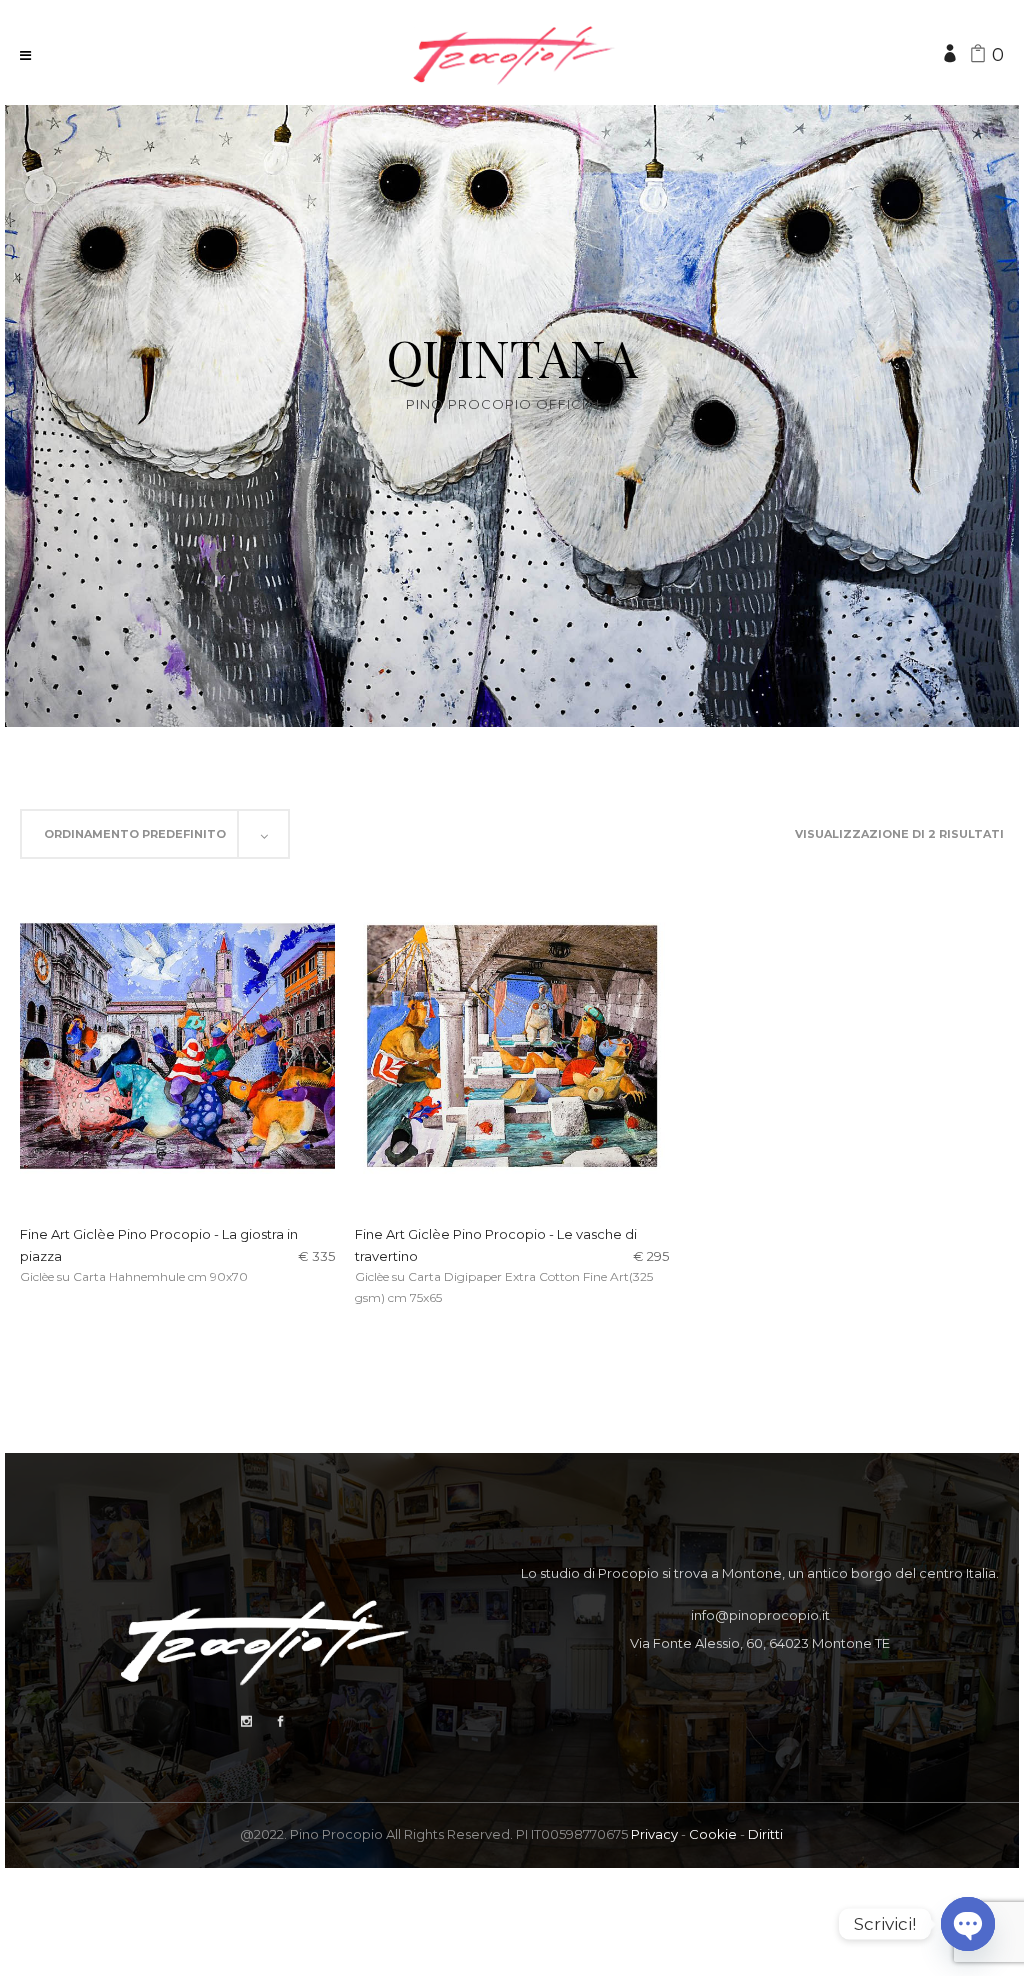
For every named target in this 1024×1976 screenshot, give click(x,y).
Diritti (765, 1834)
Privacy (654, 1834)
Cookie (713, 1834)
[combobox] (155, 834)
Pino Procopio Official (505, 404)
